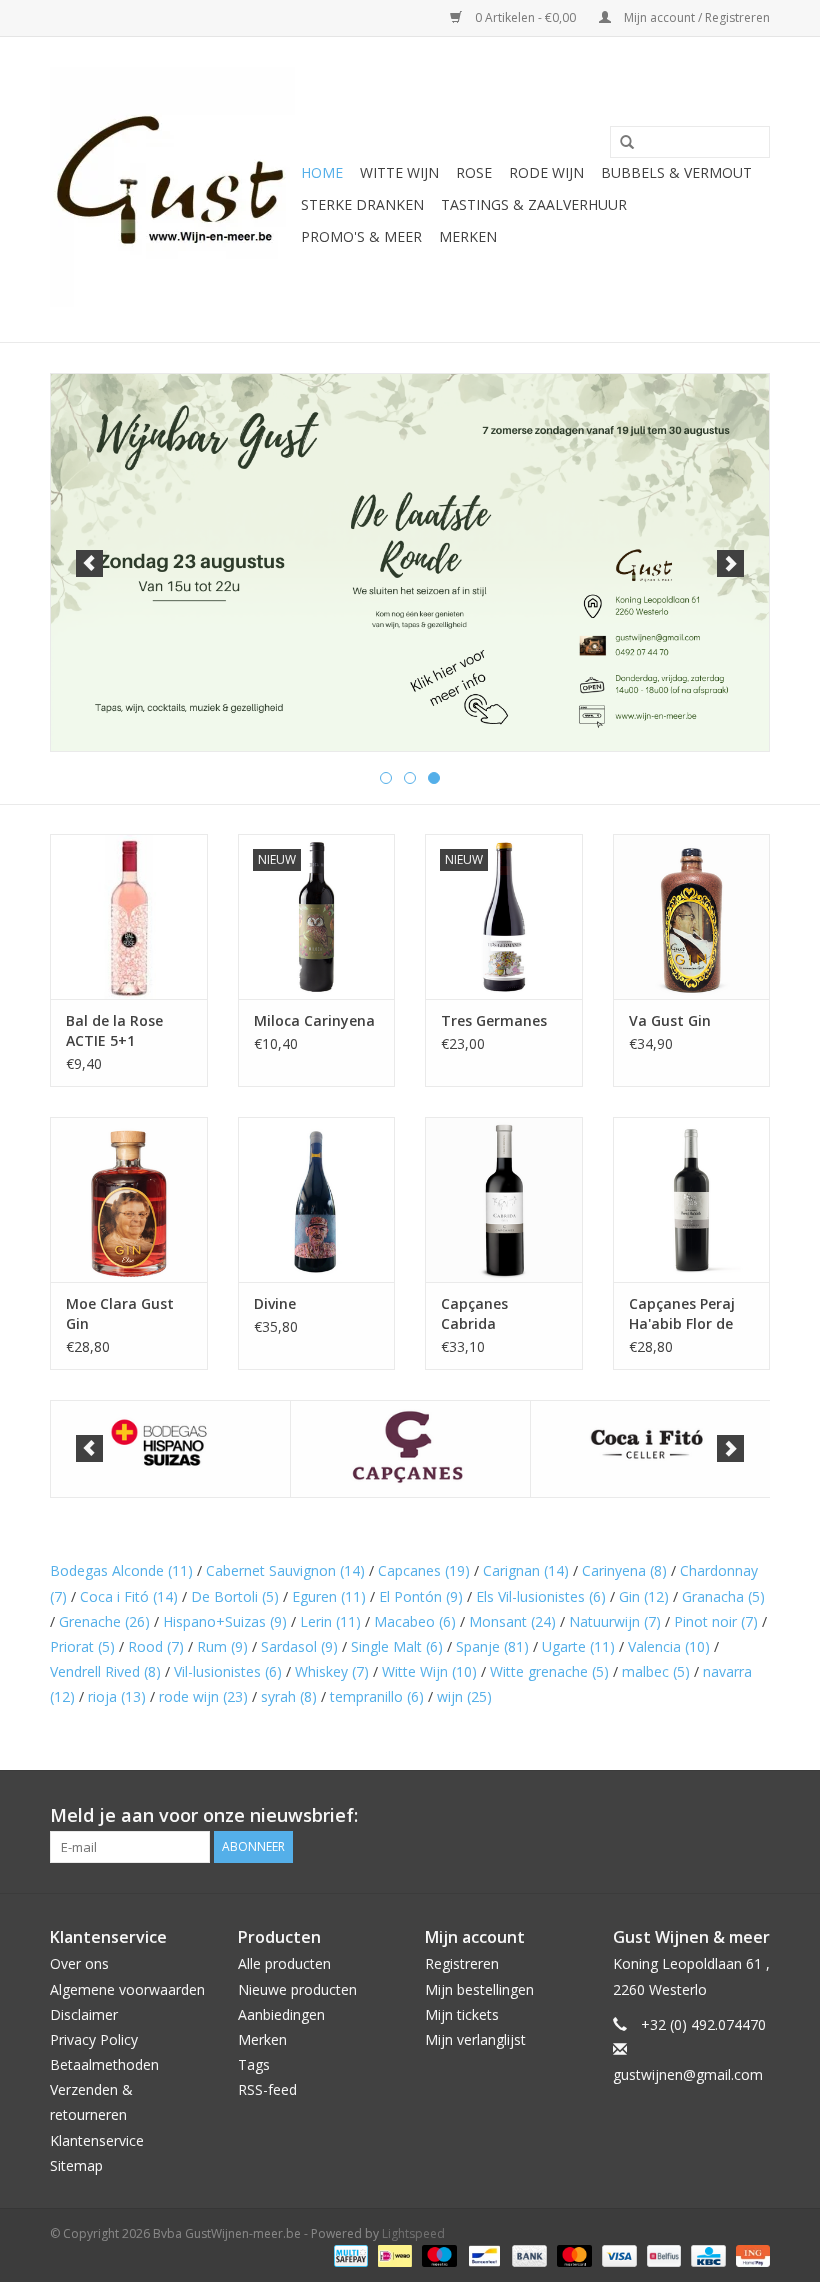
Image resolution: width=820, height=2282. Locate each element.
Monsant (512, 1621)
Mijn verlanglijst (475, 2039)
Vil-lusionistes (228, 1671)
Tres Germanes (494, 1020)
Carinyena (624, 1570)
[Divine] (317, 1199)
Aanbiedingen (281, 2014)
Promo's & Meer (361, 236)
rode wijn (203, 1696)
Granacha (723, 1596)
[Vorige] (89, 563)
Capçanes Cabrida (474, 1313)
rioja (117, 1696)
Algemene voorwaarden (127, 1989)
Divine (275, 1303)
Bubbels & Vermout (676, 172)
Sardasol (299, 1646)
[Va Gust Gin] (692, 916)
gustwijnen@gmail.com (688, 2074)
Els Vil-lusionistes (541, 1596)
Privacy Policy (94, 2039)
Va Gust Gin (670, 1020)
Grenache (104, 1621)
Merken (468, 236)
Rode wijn (546, 172)
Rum (222, 1646)
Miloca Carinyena (314, 1020)
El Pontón (421, 1596)
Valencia (669, 1646)
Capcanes (424, 1570)
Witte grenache (549, 1671)
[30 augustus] (410, 562)
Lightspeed (413, 2233)
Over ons (79, 1963)
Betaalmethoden (104, 2064)
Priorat (82, 1646)
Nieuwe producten (297, 1989)
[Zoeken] (620, 143)
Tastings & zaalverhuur (534, 204)
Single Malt (397, 1646)
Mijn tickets (462, 2014)
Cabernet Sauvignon (285, 1570)
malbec (656, 1671)
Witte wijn (399, 172)
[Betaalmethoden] (349, 2254)
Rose (474, 172)
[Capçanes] (410, 1449)
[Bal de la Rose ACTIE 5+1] (129, 916)
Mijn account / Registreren (695, 17)
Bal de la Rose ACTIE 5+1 (114, 1030)
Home (322, 172)
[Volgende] (730, 563)
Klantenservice (97, 2140)
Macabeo (415, 1621)
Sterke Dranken (362, 204)
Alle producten (284, 1963)
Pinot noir (716, 1621)
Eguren (329, 1596)
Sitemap (76, 2165)
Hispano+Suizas (225, 1621)
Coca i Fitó (129, 1596)
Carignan (526, 1570)
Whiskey (332, 1671)
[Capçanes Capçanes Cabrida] (504, 1199)
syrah (289, 1696)
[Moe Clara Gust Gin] (129, 1199)
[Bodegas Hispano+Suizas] (170, 1449)
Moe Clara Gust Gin (120, 1313)
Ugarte (578, 1646)
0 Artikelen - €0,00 (525, 17)
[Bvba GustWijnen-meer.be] (172, 189)
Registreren (462, 1963)
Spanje (492, 1646)
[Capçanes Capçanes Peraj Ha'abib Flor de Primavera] (692, 1199)
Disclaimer (84, 2014)
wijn (464, 1696)
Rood (156, 1646)
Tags (254, 2064)
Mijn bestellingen (479, 1989)
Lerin (330, 1621)
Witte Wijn (429, 1671)
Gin (644, 1596)
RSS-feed (267, 2089)
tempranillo (377, 1696)
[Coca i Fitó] (650, 1449)
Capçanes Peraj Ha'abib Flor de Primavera (682, 1314)
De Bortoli (235, 1596)
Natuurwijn (615, 1621)
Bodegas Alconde (121, 1570)
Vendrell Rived (105, 1671)
